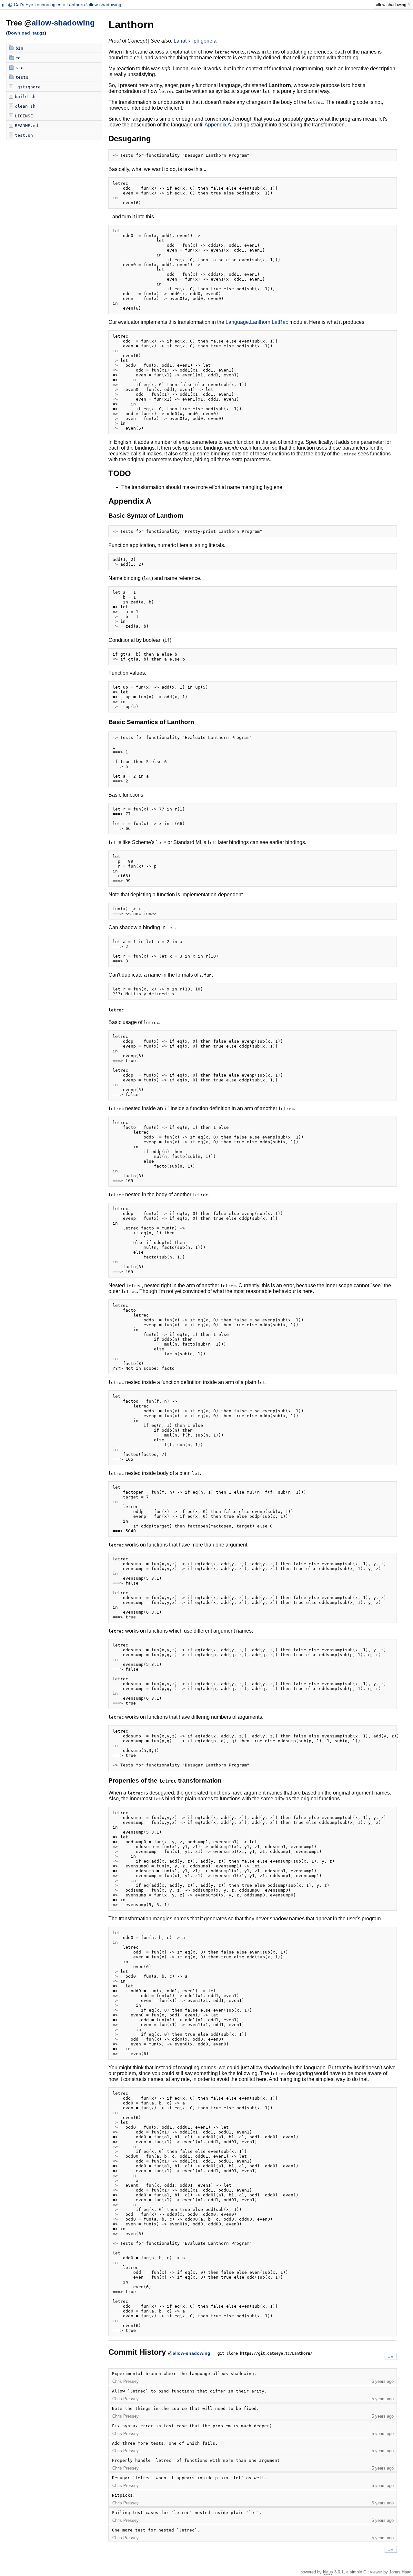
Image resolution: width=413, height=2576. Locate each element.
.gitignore (28, 87)
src (19, 68)
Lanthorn (76, 5)
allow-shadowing (104, 5)
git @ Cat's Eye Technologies (32, 5)
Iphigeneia (204, 41)
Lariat (180, 41)
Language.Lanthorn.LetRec (257, 322)
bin (19, 48)
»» (391, 2356)
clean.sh (25, 106)
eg (18, 58)
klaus (328, 2572)
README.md (26, 126)
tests (22, 77)
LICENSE (24, 116)
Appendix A (218, 125)
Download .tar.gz (26, 33)
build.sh (25, 97)
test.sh (24, 135)
